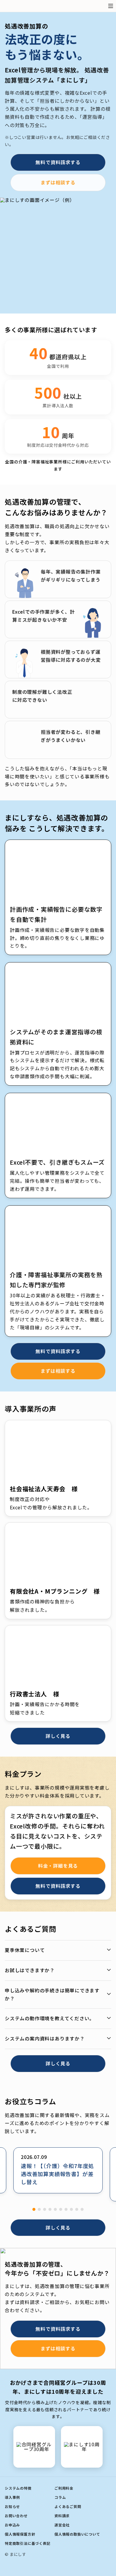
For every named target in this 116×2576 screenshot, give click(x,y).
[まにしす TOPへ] (25, 6)
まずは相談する (58, 182)
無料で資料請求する (58, 162)
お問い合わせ (16, 2516)
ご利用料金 (64, 2488)
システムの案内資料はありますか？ (45, 2039)
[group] (58, 2170)
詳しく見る (58, 1736)
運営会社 (62, 2525)
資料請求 (62, 2516)
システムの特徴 (18, 2488)
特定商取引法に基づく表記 (28, 2543)
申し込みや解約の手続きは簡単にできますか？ (52, 1994)
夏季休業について (25, 1950)
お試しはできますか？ (30, 1970)
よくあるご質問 (68, 2506)
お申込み (12, 2525)
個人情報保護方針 (20, 2534)
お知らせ (12, 2506)
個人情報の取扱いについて (77, 2534)
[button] (34, 2209)
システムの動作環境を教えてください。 (50, 2018)
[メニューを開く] (111, 6)
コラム (60, 2497)
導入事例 (12, 2497)
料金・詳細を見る (58, 1866)
